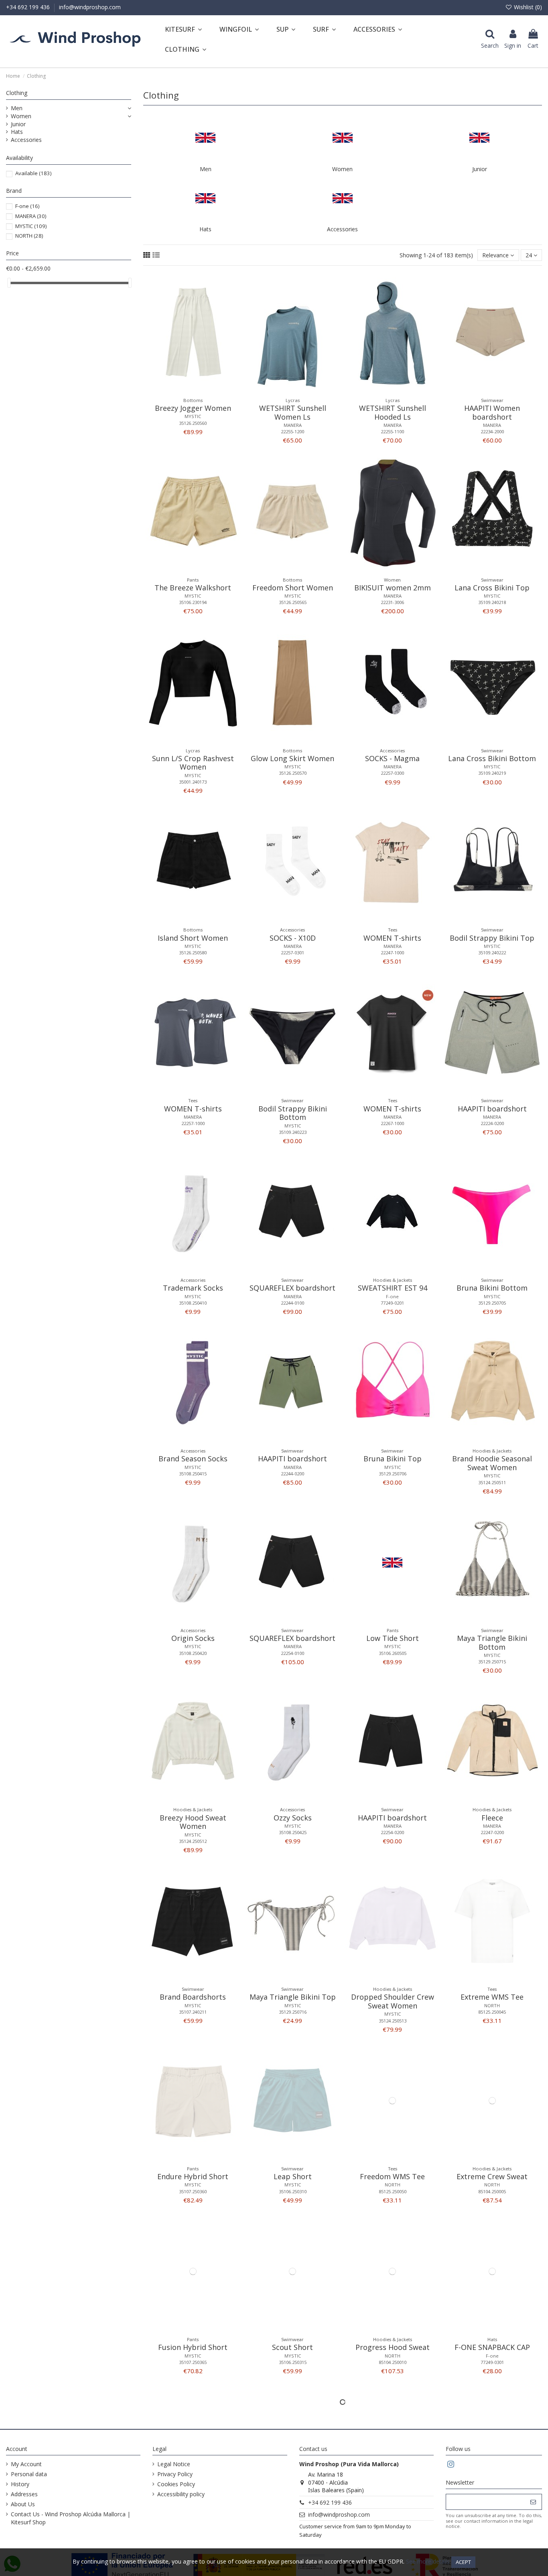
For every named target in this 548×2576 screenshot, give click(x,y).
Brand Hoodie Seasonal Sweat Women (492, 1463)
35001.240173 (193, 782)
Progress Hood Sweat (393, 2347)
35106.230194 (193, 602)
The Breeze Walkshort (193, 588)
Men (206, 169)
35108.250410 (193, 1303)
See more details (428, 2561)
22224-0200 (492, 1123)
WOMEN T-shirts (392, 938)
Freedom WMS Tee (392, 2176)
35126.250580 (193, 953)
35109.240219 (492, 773)
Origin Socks (193, 1638)
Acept (463, 2562)
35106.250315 (293, 2362)
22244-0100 (292, 1303)
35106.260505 (393, 1653)
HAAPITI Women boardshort (492, 412)
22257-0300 (392, 773)
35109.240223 (293, 1132)
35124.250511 (492, 1482)
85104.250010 (393, 2362)
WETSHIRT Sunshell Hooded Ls (393, 412)
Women (342, 169)
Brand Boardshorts (193, 1997)
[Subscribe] (533, 2502)
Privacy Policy (175, 2474)
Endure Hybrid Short (193, 2176)
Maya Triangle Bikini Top (293, 1997)
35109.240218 (492, 602)
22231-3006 (392, 602)
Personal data (29, 2474)
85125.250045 (492, 2012)
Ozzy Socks (293, 1818)
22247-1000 (392, 953)
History (20, 2484)
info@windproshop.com (90, 7)
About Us (23, 2504)
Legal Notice (174, 2464)
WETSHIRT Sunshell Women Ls (293, 412)
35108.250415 (193, 1474)
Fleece (492, 1818)
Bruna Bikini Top (393, 1459)
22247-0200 (492, 1832)
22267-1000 (392, 1123)
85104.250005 (492, 2191)
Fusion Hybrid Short (193, 2347)
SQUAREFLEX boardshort (292, 1288)
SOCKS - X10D (293, 938)
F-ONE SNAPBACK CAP (492, 2347)
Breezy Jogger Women (193, 408)
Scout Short (292, 2347)
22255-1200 (292, 431)
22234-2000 (492, 431)
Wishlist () (527, 7)
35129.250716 (293, 2012)
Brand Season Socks (193, 1459)
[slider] (9, 283)
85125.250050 (393, 2191)
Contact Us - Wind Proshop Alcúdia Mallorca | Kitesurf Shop (71, 2518)
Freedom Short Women (293, 588)
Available (33, 173)
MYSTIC (193, 416)
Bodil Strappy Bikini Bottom (293, 1113)
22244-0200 (292, 1474)
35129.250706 (393, 1474)
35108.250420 (193, 1653)
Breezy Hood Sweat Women (193, 1822)
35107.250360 (193, 2191)
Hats (205, 229)
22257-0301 (292, 953)
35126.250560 (193, 423)
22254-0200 (392, 1832)
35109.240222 (492, 953)
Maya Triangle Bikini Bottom (492, 1643)
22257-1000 (193, 1123)
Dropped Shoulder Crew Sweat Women (393, 2001)
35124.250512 (193, 1841)
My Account (26, 2464)
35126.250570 (293, 773)
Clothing (17, 93)
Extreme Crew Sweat (492, 2176)
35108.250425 (293, 1832)
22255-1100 (392, 431)
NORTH (492, 2005)
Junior (480, 169)
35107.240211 (193, 2012)
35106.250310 (293, 2191)
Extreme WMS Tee (492, 1997)
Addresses (24, 2494)
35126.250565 (293, 602)
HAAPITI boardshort (492, 1109)
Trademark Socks (193, 1288)
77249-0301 (492, 2362)
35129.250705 (492, 1303)
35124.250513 (393, 2021)
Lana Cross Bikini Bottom (492, 758)
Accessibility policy (181, 2494)
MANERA (293, 425)
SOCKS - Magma (392, 758)
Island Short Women (193, 938)
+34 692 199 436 (29, 7)
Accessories (342, 229)
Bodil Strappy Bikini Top (492, 938)
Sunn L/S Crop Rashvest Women (193, 763)
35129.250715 (492, 1662)
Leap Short (293, 2176)
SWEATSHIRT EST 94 (393, 1288)
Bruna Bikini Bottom (492, 1288)
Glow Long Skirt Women (292, 758)
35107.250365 (193, 2362)
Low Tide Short (393, 1638)
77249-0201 (392, 1303)
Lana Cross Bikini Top (492, 588)
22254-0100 (292, 1653)
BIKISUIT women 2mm (393, 588)
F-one (392, 1296)
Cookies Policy (176, 2484)
